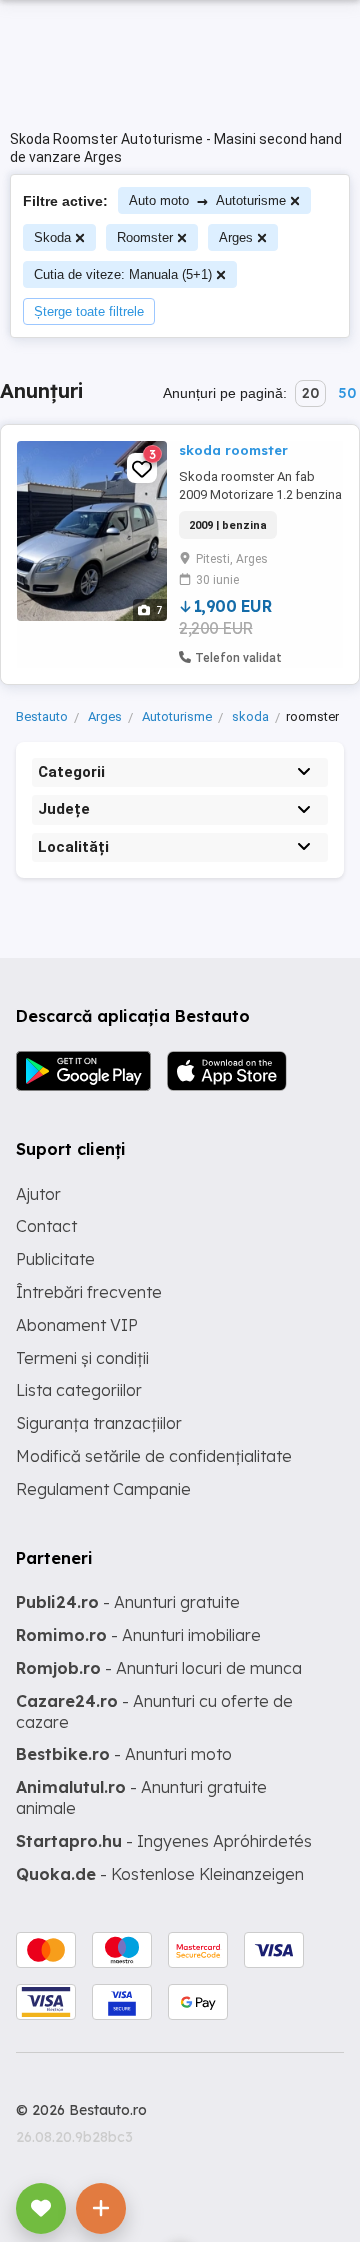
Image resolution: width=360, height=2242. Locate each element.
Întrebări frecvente (89, 1292)
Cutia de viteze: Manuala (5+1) (123, 274)
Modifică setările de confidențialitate (154, 1456)
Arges (236, 237)
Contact (46, 1226)
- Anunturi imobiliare (138, 1635)
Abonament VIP (77, 1325)
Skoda (52, 237)
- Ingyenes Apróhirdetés (164, 1841)
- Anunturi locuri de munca (159, 1668)
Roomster (145, 237)
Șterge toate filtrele (89, 311)
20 (310, 393)
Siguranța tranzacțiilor (99, 1423)
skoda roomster (233, 450)
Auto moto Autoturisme (207, 200)
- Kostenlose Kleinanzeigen (160, 1874)
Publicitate (55, 1259)
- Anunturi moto (124, 1754)
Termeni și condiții (82, 1358)
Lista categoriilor (79, 1390)
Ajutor (38, 1194)
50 (347, 393)
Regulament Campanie (103, 1489)
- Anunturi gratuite (128, 1602)
